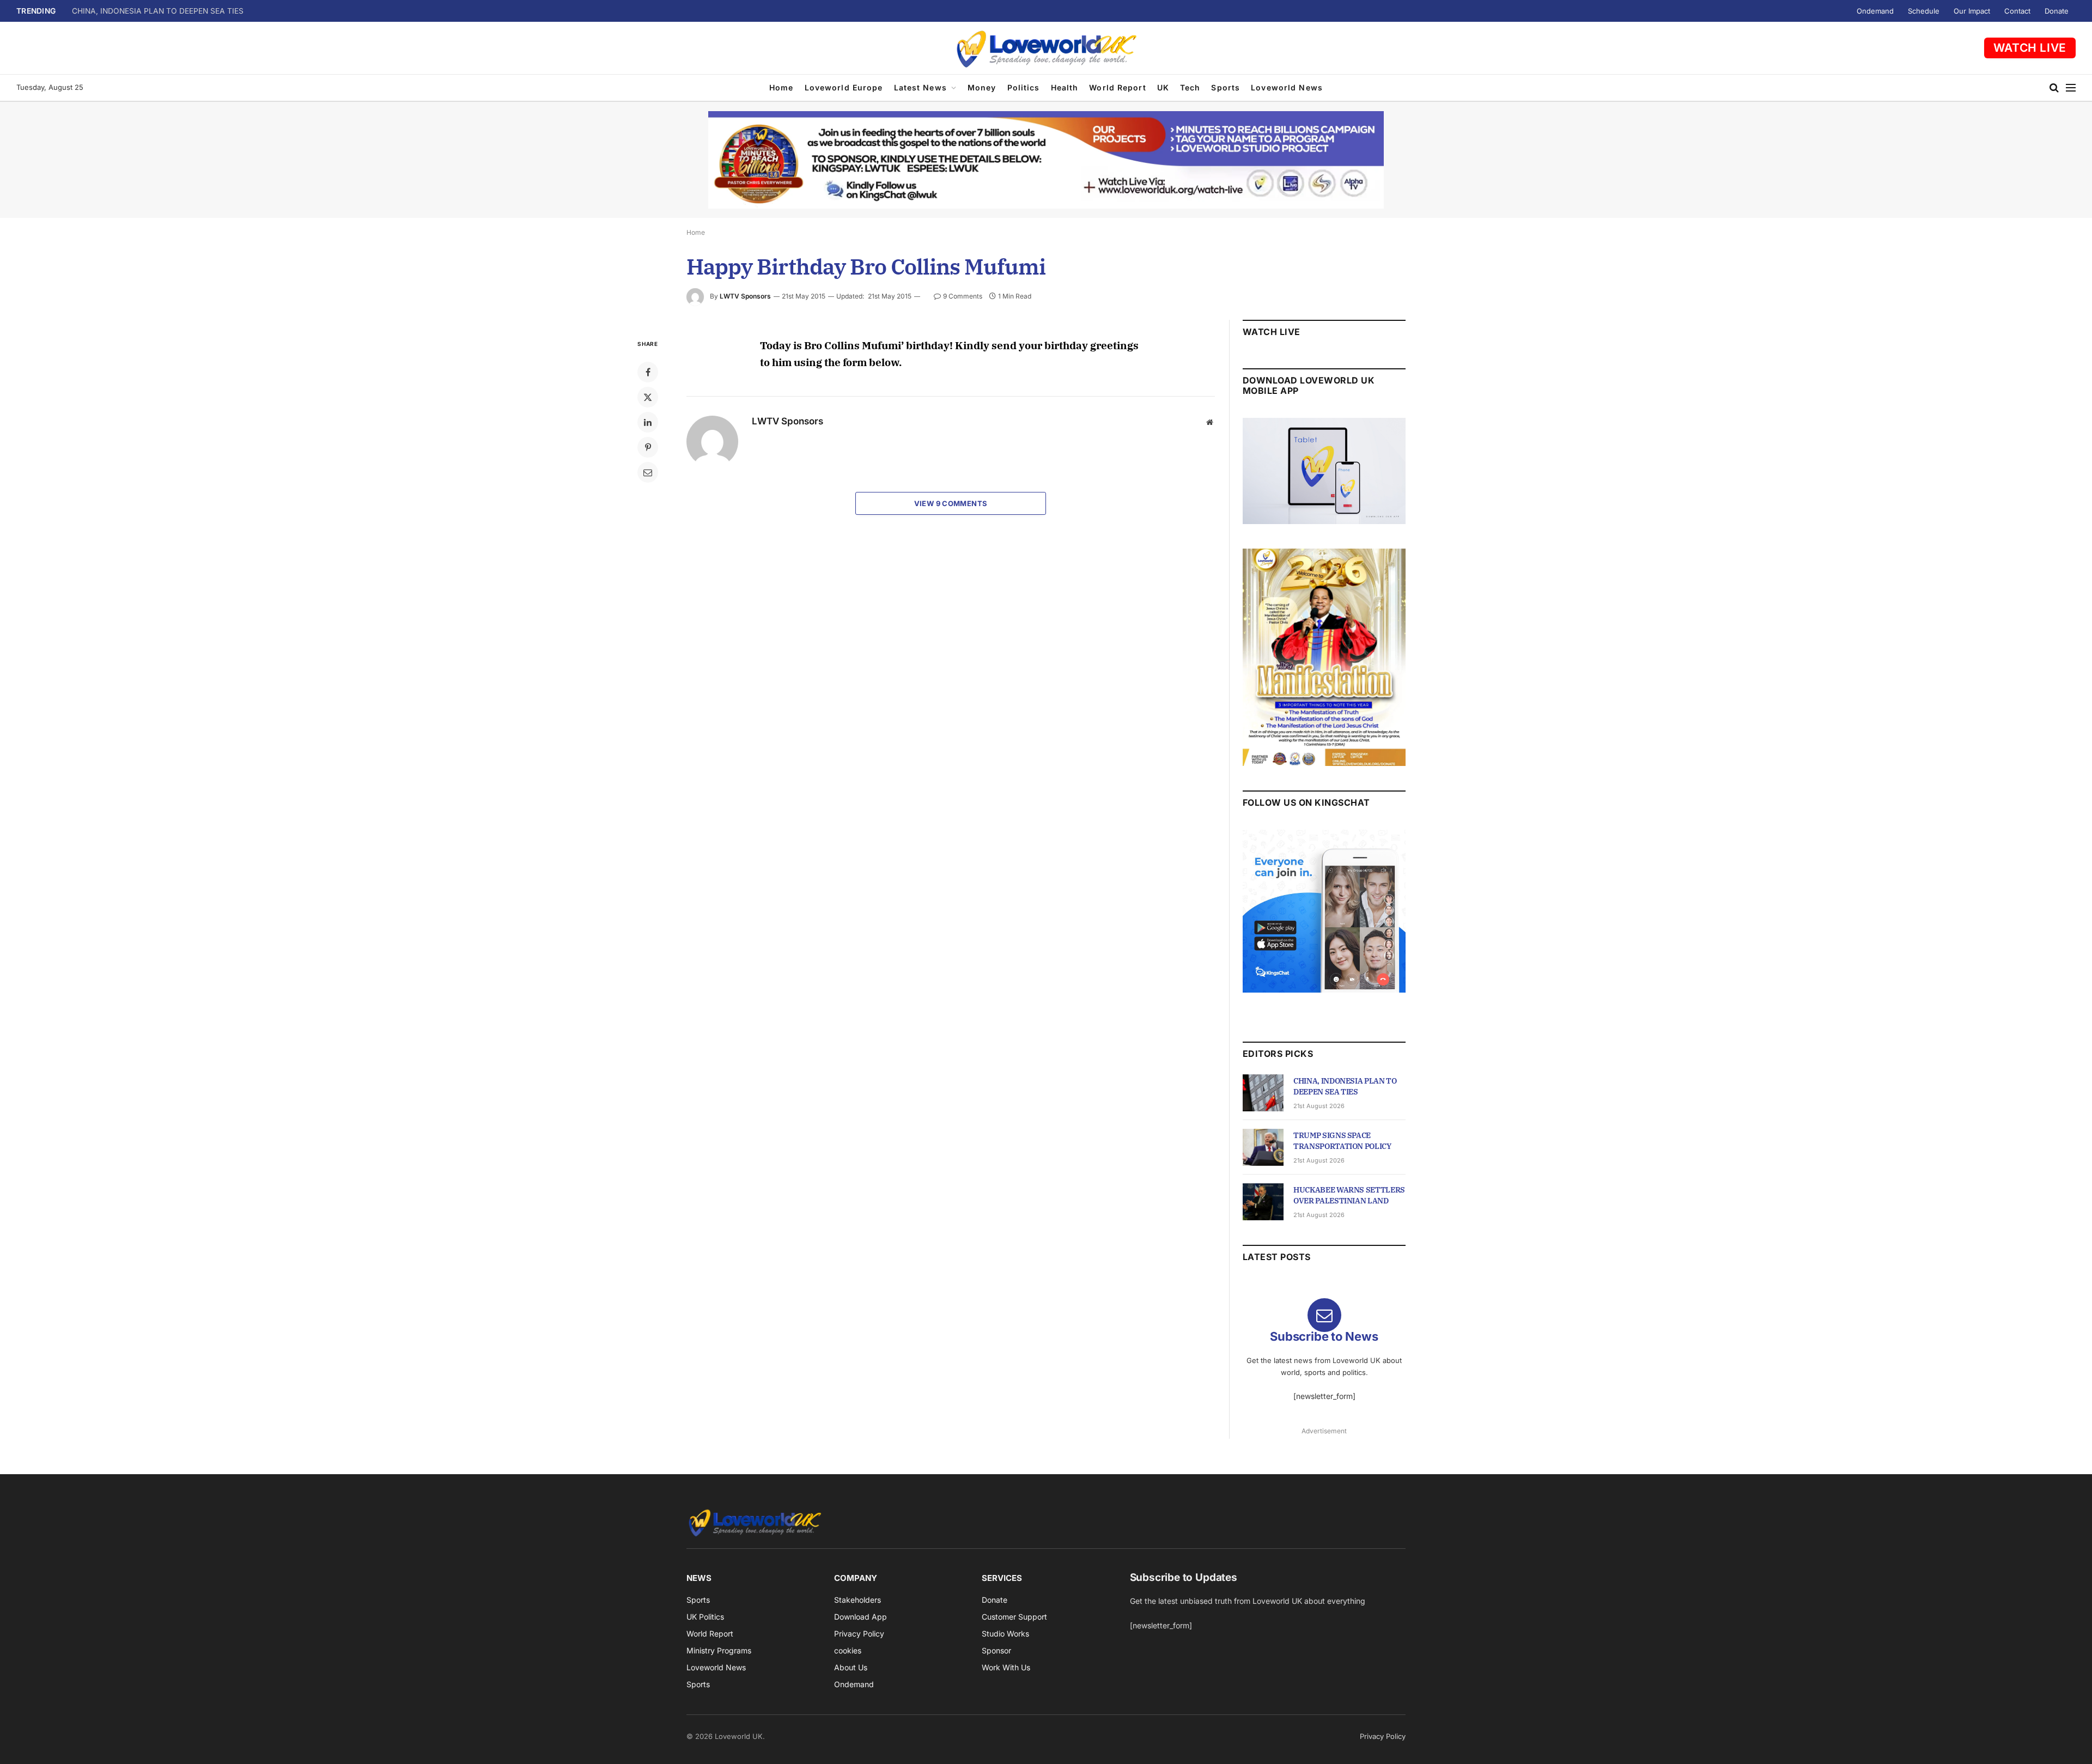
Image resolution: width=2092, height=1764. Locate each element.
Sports (1226, 87)
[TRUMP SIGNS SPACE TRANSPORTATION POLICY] (1263, 1147)
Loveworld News (1287, 87)
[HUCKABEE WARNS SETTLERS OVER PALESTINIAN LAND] (1263, 1202)
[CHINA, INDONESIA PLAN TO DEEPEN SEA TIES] (1263, 1093)
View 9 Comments (951, 503)
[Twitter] (648, 397)
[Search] (2054, 88)
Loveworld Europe (844, 87)
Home (781, 87)
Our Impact (1972, 11)
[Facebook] (648, 372)
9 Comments (963, 296)
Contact (2017, 11)
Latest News (920, 87)
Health (1065, 87)
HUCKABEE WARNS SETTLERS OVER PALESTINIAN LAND (1349, 1195)
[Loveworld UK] (1046, 48)
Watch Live (2030, 48)
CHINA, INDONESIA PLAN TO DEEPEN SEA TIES (1345, 1086)
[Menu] (2071, 88)
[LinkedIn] (648, 422)
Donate (2057, 11)
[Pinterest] (648, 447)
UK (1163, 87)
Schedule (1924, 11)
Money (982, 87)
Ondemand (1875, 11)
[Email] (648, 472)
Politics (1024, 87)
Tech (1190, 87)
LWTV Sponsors (745, 296)
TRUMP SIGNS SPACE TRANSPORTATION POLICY (162, 11)
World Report (1117, 87)
